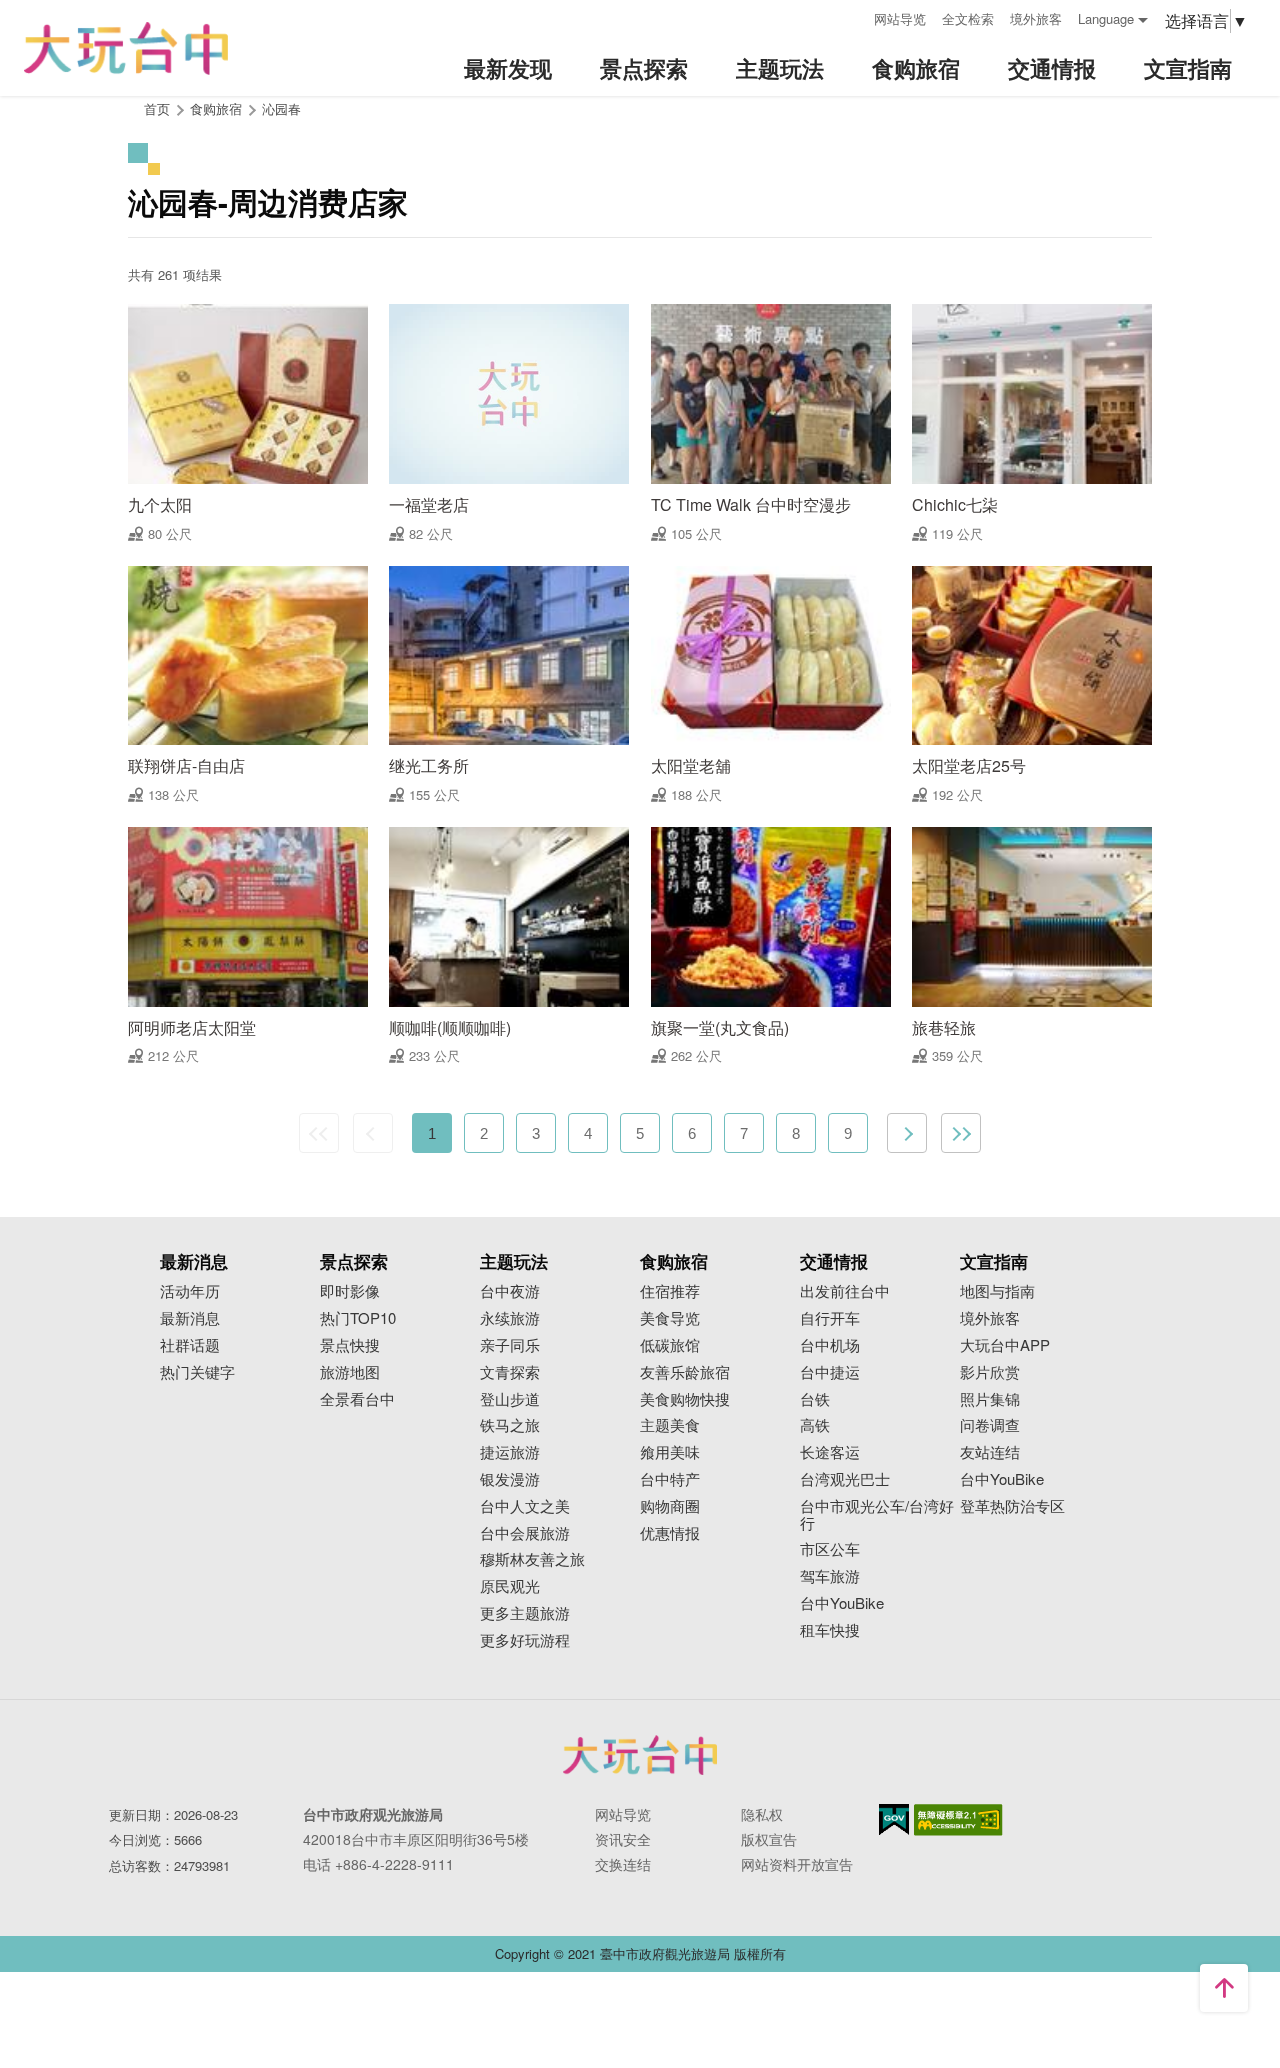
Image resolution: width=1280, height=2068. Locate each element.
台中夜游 (510, 1291)
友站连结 (990, 1452)
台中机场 (830, 1345)
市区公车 (830, 1549)
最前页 (319, 1133)
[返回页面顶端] (1224, 1988)
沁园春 (281, 108)
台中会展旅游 (525, 1533)
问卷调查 (990, 1425)
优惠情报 (670, 1533)
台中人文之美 (525, 1506)
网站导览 (900, 18)
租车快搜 (830, 1630)
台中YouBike (842, 1603)
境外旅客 (1036, 18)
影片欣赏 (990, 1372)
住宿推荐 (670, 1291)
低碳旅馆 (670, 1345)
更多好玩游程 (525, 1640)
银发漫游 (510, 1479)
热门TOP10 (358, 1318)
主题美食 (670, 1425)
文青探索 (510, 1372)
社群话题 (190, 1345)
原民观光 (510, 1586)
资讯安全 (623, 1839)
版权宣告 (769, 1839)
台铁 (815, 1399)
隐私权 (762, 1814)
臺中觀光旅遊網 (126, 48)
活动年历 (190, 1291)
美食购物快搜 (685, 1399)
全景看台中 (357, 1399)
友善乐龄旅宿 (685, 1372)
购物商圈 (670, 1506)
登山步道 (510, 1399)
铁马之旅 (510, 1425)
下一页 (907, 1133)
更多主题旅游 (525, 1613)
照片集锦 (990, 1399)
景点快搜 (350, 1345)
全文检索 (968, 18)
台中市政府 (640, 1755)
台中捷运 (830, 1372)
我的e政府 (894, 1819)
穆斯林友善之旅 (532, 1559)
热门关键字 (197, 1372)
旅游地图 (350, 1372)
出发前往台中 (845, 1291)
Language (1106, 18)
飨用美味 (670, 1452)
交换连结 (623, 1864)
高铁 (815, 1425)
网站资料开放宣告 (797, 1864)
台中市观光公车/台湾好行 (877, 1515)
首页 (157, 108)
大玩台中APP (1005, 1345)
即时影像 (350, 1291)
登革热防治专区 (1012, 1506)
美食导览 (670, 1318)
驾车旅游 (830, 1576)
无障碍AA (958, 1820)
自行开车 (830, 1318)
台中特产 (670, 1479)
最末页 (961, 1133)
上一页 (373, 1133)
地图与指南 (997, 1291)
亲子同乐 (510, 1345)
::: (852, 16)
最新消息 (190, 1318)
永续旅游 (510, 1318)
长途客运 (830, 1452)
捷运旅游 (510, 1452)
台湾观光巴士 (845, 1479)
